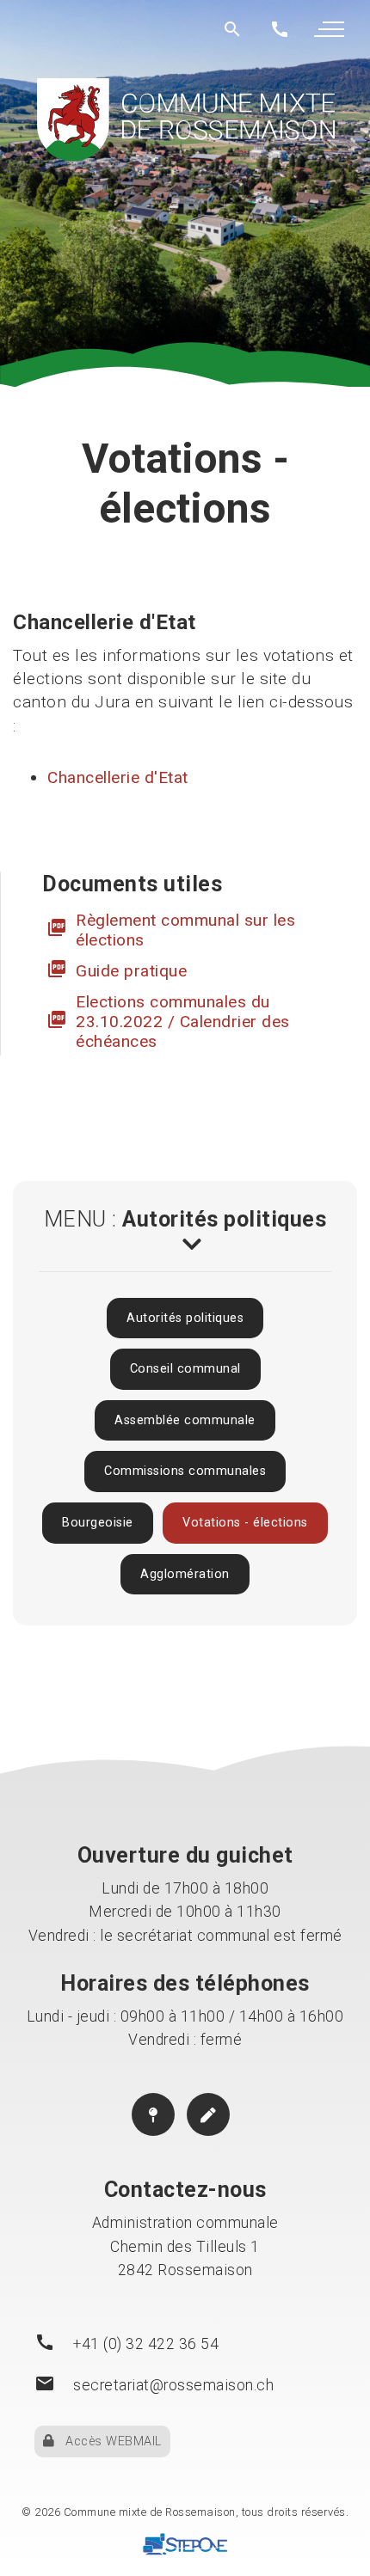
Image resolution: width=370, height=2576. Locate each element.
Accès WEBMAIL (108, 2441)
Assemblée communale (185, 1420)
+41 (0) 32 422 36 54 (146, 2344)
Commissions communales (185, 1471)
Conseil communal (185, 1369)
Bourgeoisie (98, 1523)
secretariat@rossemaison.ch (173, 2385)
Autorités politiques (185, 1318)
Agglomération (185, 1574)
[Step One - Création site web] (185, 2547)
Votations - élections (245, 1523)
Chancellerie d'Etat (118, 777)
